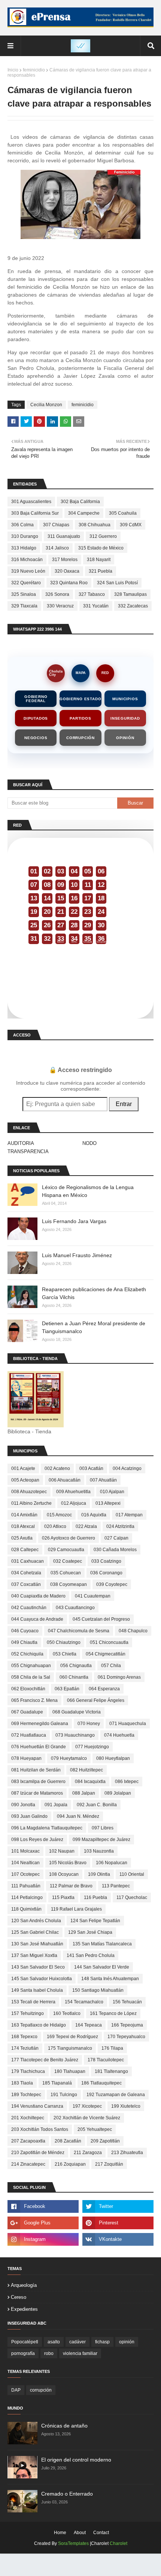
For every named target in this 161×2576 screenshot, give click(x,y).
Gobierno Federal (36, 699)
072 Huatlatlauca (29, 1735)
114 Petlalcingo (27, 1897)
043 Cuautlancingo (75, 1608)
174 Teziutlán (25, 2048)
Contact (101, 2533)
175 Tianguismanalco (70, 2048)
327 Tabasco (92, 594)
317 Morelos (65, 560)
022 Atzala (86, 1526)
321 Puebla (101, 571)
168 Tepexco (24, 2037)
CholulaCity (56, 673)
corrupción (41, 2390)
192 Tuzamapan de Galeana (116, 2095)
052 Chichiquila (27, 1654)
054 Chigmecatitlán (106, 1654)
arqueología (24, 2285)
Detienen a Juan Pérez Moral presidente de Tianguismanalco (94, 1327)
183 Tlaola (22, 2083)
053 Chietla (65, 1654)
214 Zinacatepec (28, 2164)
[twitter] (118, 2206)
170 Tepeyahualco (126, 2037)
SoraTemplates (73, 2543)
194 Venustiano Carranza (37, 2106)
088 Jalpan (84, 1793)
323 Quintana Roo (69, 583)
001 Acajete (23, 1468)
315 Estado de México (101, 548)
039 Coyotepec (112, 1584)
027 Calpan (116, 1538)
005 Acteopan (25, 1480)
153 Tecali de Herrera (33, 2002)
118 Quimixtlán (26, 1909)
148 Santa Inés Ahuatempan (110, 1979)
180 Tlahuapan (70, 2071)
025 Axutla (22, 1538)
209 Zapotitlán (105, 2141)
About (80, 2533)
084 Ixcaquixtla (90, 1782)
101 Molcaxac (25, 1851)
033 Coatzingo (106, 1561)
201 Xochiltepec (28, 2118)
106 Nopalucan (112, 1863)
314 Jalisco (57, 548)
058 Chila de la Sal (31, 1677)
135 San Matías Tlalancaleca (102, 1944)
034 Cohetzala (26, 1573)
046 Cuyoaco (25, 1631)
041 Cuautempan (93, 1596)
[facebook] (43, 2206)
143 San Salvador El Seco (38, 1967)
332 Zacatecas (133, 606)
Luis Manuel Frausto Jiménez (77, 1255)
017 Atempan (129, 1515)
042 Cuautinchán (29, 1608)
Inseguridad (125, 718)
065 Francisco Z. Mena (34, 1700)
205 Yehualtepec (95, 2129)
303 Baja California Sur (35, 513)
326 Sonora (57, 594)
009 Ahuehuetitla (73, 1492)
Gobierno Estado (80, 699)
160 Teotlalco (67, 2013)
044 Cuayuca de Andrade (37, 1619)
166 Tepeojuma (127, 2025)
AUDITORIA (21, 1143)
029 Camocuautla (66, 1550)
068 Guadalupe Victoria (77, 1712)
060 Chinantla (74, 1677)
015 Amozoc (59, 1515)
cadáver (78, 2342)
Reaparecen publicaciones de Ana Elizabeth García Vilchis (94, 1293)
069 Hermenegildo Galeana (40, 1724)
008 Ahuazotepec (29, 1492)
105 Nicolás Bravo (68, 1863)
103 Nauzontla (99, 1851)
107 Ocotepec (25, 1874)
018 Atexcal (23, 1526)
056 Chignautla (76, 1666)
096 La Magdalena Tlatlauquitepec (47, 1828)
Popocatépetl (25, 2342)
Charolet (119, 2543)
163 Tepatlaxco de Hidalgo (39, 2025)
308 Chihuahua (95, 525)
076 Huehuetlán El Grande (39, 1747)
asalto (54, 2342)
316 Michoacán (27, 560)
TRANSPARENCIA (28, 1151)
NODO (89, 1143)
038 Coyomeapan (69, 1584)
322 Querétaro (26, 583)
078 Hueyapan (26, 1758)
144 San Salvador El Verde (102, 1967)
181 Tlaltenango (111, 2071)
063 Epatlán (67, 1689)
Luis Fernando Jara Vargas (74, 1221)
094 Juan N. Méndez (78, 1816)
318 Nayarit (99, 560)
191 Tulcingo (64, 2095)
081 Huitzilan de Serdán (36, 1770)
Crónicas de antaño (64, 2426)
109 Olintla (99, 1874)
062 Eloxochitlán (28, 1689)
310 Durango (25, 536)
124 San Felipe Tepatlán (95, 1921)
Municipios (125, 699)
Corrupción (80, 738)
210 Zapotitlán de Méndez (38, 2153)
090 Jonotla (23, 1805)
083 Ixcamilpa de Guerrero (38, 1782)
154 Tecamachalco (84, 2002)
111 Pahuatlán (26, 1886)
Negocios (36, 738)
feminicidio (34, 70)
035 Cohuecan (66, 1573)
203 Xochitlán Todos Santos (40, 2129)
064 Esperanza (104, 1689)
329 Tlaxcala (24, 606)
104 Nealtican (25, 1863)
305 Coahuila (123, 513)
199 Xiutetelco (126, 2106)
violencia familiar (80, 2353)
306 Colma (22, 525)
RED (105, 673)
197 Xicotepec (87, 2106)
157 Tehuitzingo (28, 2013)
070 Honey (89, 1724)
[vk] (118, 2239)
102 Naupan (62, 1851)
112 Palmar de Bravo (71, 1886)
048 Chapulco (133, 1631)
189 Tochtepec (26, 2095)
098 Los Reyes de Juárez (37, 1840)
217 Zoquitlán (109, 2164)
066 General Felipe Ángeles (96, 1700)
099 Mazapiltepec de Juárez (101, 1840)
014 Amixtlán (24, 1515)
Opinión (125, 738)
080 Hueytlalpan (113, 1758)
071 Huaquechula (128, 1724)
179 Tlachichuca (28, 2071)
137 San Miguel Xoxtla (34, 1955)
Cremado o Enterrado (67, 2494)
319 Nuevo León (28, 571)
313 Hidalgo (24, 548)
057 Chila (111, 1666)
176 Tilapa (112, 2048)
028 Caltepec (25, 1550)
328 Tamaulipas (130, 594)
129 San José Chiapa (90, 1932)
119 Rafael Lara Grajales (76, 1909)
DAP (16, 2390)
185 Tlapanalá (57, 2083)
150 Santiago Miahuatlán (98, 1990)
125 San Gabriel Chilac (35, 1932)
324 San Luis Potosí (117, 583)
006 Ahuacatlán (65, 1480)
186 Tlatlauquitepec (101, 2083)
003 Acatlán (91, 1468)
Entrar (124, 1104)
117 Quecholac (132, 1897)
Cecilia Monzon (46, 405)
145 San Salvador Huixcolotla (42, 1979)
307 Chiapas (56, 525)
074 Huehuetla (119, 1735)
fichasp (102, 2342)
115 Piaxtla (63, 1897)
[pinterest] (118, 2223)
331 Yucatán (96, 606)
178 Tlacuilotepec (106, 2060)
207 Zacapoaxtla (28, 2141)
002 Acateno (57, 1468)
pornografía (23, 2353)
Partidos (80, 718)
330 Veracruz (60, 606)
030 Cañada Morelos (115, 1550)
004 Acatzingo (127, 1468)
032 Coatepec (68, 1561)
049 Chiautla (24, 1642)
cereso (19, 2297)
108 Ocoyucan (64, 1874)
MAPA (81, 673)
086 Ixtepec (127, 1782)
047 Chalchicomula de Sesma (79, 1631)
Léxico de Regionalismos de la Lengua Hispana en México (88, 1191)
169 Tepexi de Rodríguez (72, 2037)
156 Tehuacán (127, 2002)
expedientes (24, 2309)
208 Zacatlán (68, 2141)
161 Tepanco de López (113, 2013)
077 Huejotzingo (92, 1747)
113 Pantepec (116, 1886)
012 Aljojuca (74, 1503)
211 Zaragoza (88, 2153)
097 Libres (103, 1828)
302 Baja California (80, 502)
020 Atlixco (55, 1526)
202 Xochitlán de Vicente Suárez (87, 2118)
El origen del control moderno (76, 2460)
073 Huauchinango (75, 1735)
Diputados (36, 718)
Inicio (13, 70)
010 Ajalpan (112, 1492)
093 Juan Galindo (29, 1816)
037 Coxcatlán (26, 1584)
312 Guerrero (103, 536)
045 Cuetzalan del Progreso (101, 1619)
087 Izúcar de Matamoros (37, 1793)
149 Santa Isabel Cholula (37, 1990)
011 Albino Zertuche (31, 1503)
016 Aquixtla (94, 1515)
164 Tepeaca (89, 2025)
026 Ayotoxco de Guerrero (69, 1538)
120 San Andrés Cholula (36, 1921)
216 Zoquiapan (70, 2164)
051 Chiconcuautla (109, 1642)
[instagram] (43, 2239)
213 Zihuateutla (127, 2153)
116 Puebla (95, 1897)
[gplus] (43, 2223)
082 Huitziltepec (86, 1770)
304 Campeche (84, 513)
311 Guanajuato (64, 536)
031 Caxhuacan (28, 1561)
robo (49, 2353)
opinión (127, 2342)
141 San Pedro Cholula (91, 1955)
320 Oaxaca (67, 571)
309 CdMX (131, 525)
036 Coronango (106, 1573)
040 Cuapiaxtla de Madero (38, 1596)
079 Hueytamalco (69, 1758)
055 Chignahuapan (31, 1666)
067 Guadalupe (27, 1712)
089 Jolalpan (118, 1793)
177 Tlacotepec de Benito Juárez (45, 2060)
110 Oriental (132, 1874)
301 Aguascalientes (31, 502)
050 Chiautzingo (64, 1642)
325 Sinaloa (24, 594)
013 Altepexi (108, 1503)
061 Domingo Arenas (119, 1677)
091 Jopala (56, 1805)
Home (60, 2533)
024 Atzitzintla (120, 1526)
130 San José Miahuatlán (37, 1944)
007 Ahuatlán (103, 1480)
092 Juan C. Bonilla (97, 1805)
